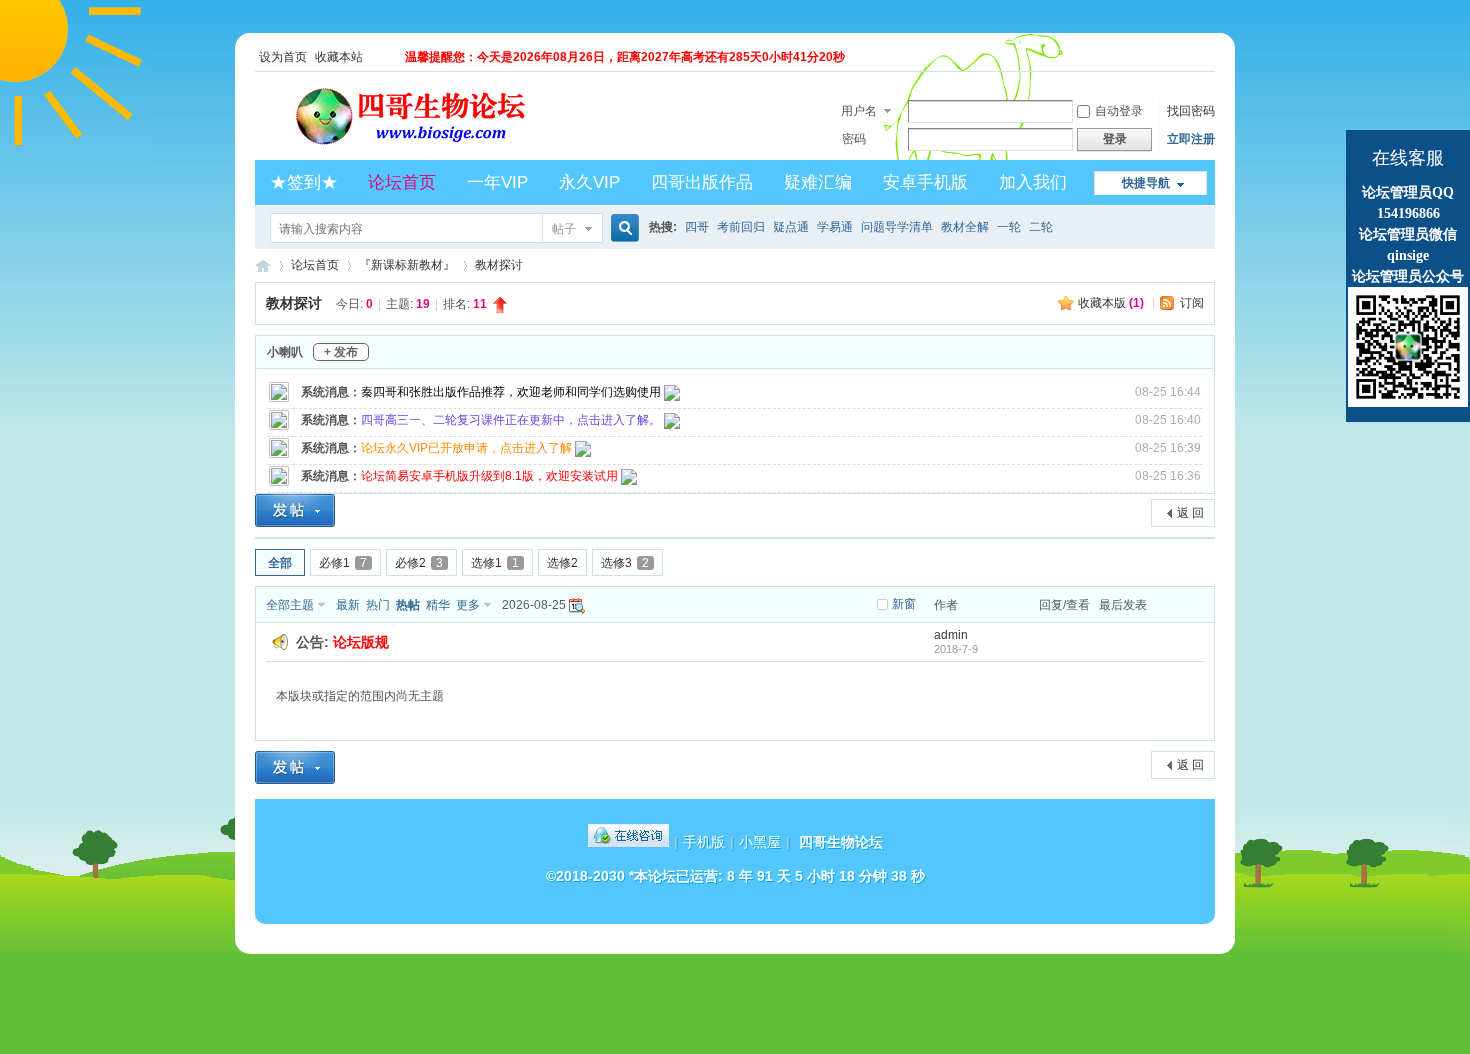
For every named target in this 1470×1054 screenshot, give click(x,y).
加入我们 (1033, 182)
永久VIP (589, 182)
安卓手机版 (925, 182)
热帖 (408, 605)
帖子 (564, 229)
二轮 (1041, 227)
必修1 (343, 563)
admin (951, 635)
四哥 (697, 227)
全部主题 (290, 605)
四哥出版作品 (702, 182)
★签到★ (304, 182)
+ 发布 (341, 352)
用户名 (859, 111)
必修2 (419, 563)
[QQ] (628, 842)
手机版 (704, 842)
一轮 (1009, 227)
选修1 (495, 563)
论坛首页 (402, 182)
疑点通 (791, 227)
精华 (438, 605)
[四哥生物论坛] (441, 148)
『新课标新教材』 (407, 265)
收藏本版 (1111, 303)
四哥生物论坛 (263, 265)
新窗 (904, 604)
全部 (280, 563)
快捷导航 (1146, 183)
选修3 (625, 563)
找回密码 (1191, 111)
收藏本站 (339, 57)
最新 (348, 605)
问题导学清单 (897, 227)
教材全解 (965, 227)
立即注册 (1191, 139)
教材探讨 (499, 265)
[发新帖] (295, 510)
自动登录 (1119, 111)
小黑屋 (760, 842)
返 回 (1190, 513)
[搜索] (622, 228)
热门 (378, 605)
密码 (854, 139)
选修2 (562, 563)
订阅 (1192, 303)
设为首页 (283, 57)
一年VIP (497, 182)
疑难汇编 (818, 182)
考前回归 (741, 227)
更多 (468, 605)
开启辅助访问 (1210, 57)
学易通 (835, 227)
